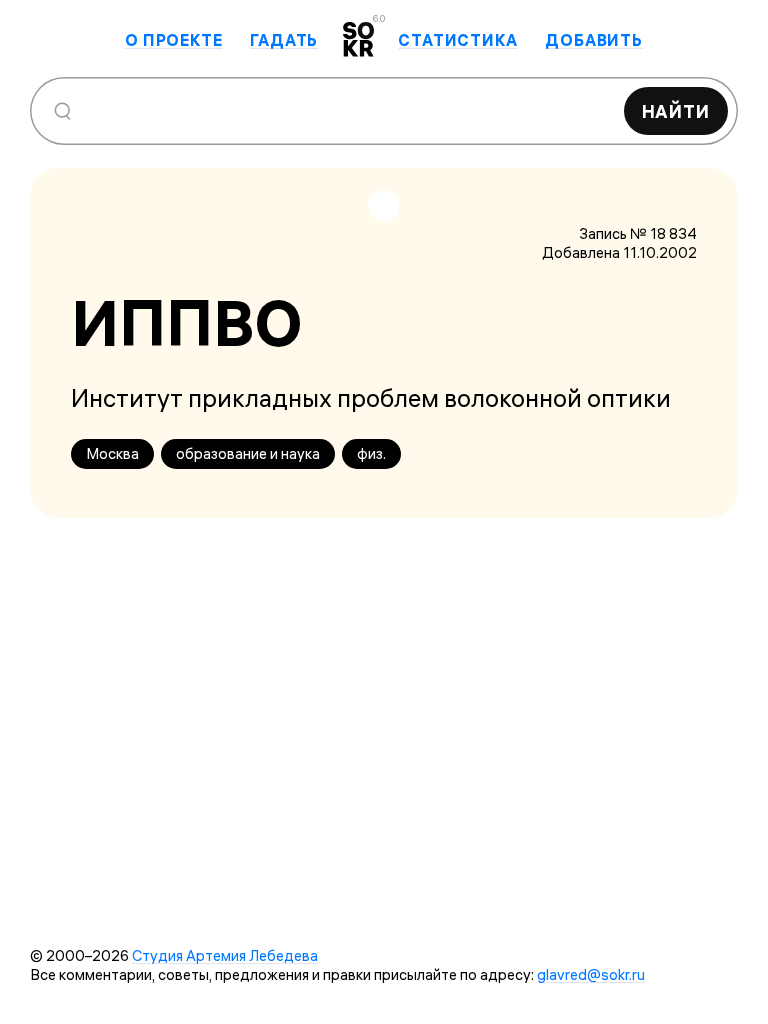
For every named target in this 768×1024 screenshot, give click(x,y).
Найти (676, 111)
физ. (371, 453)
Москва (112, 453)
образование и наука (248, 453)
